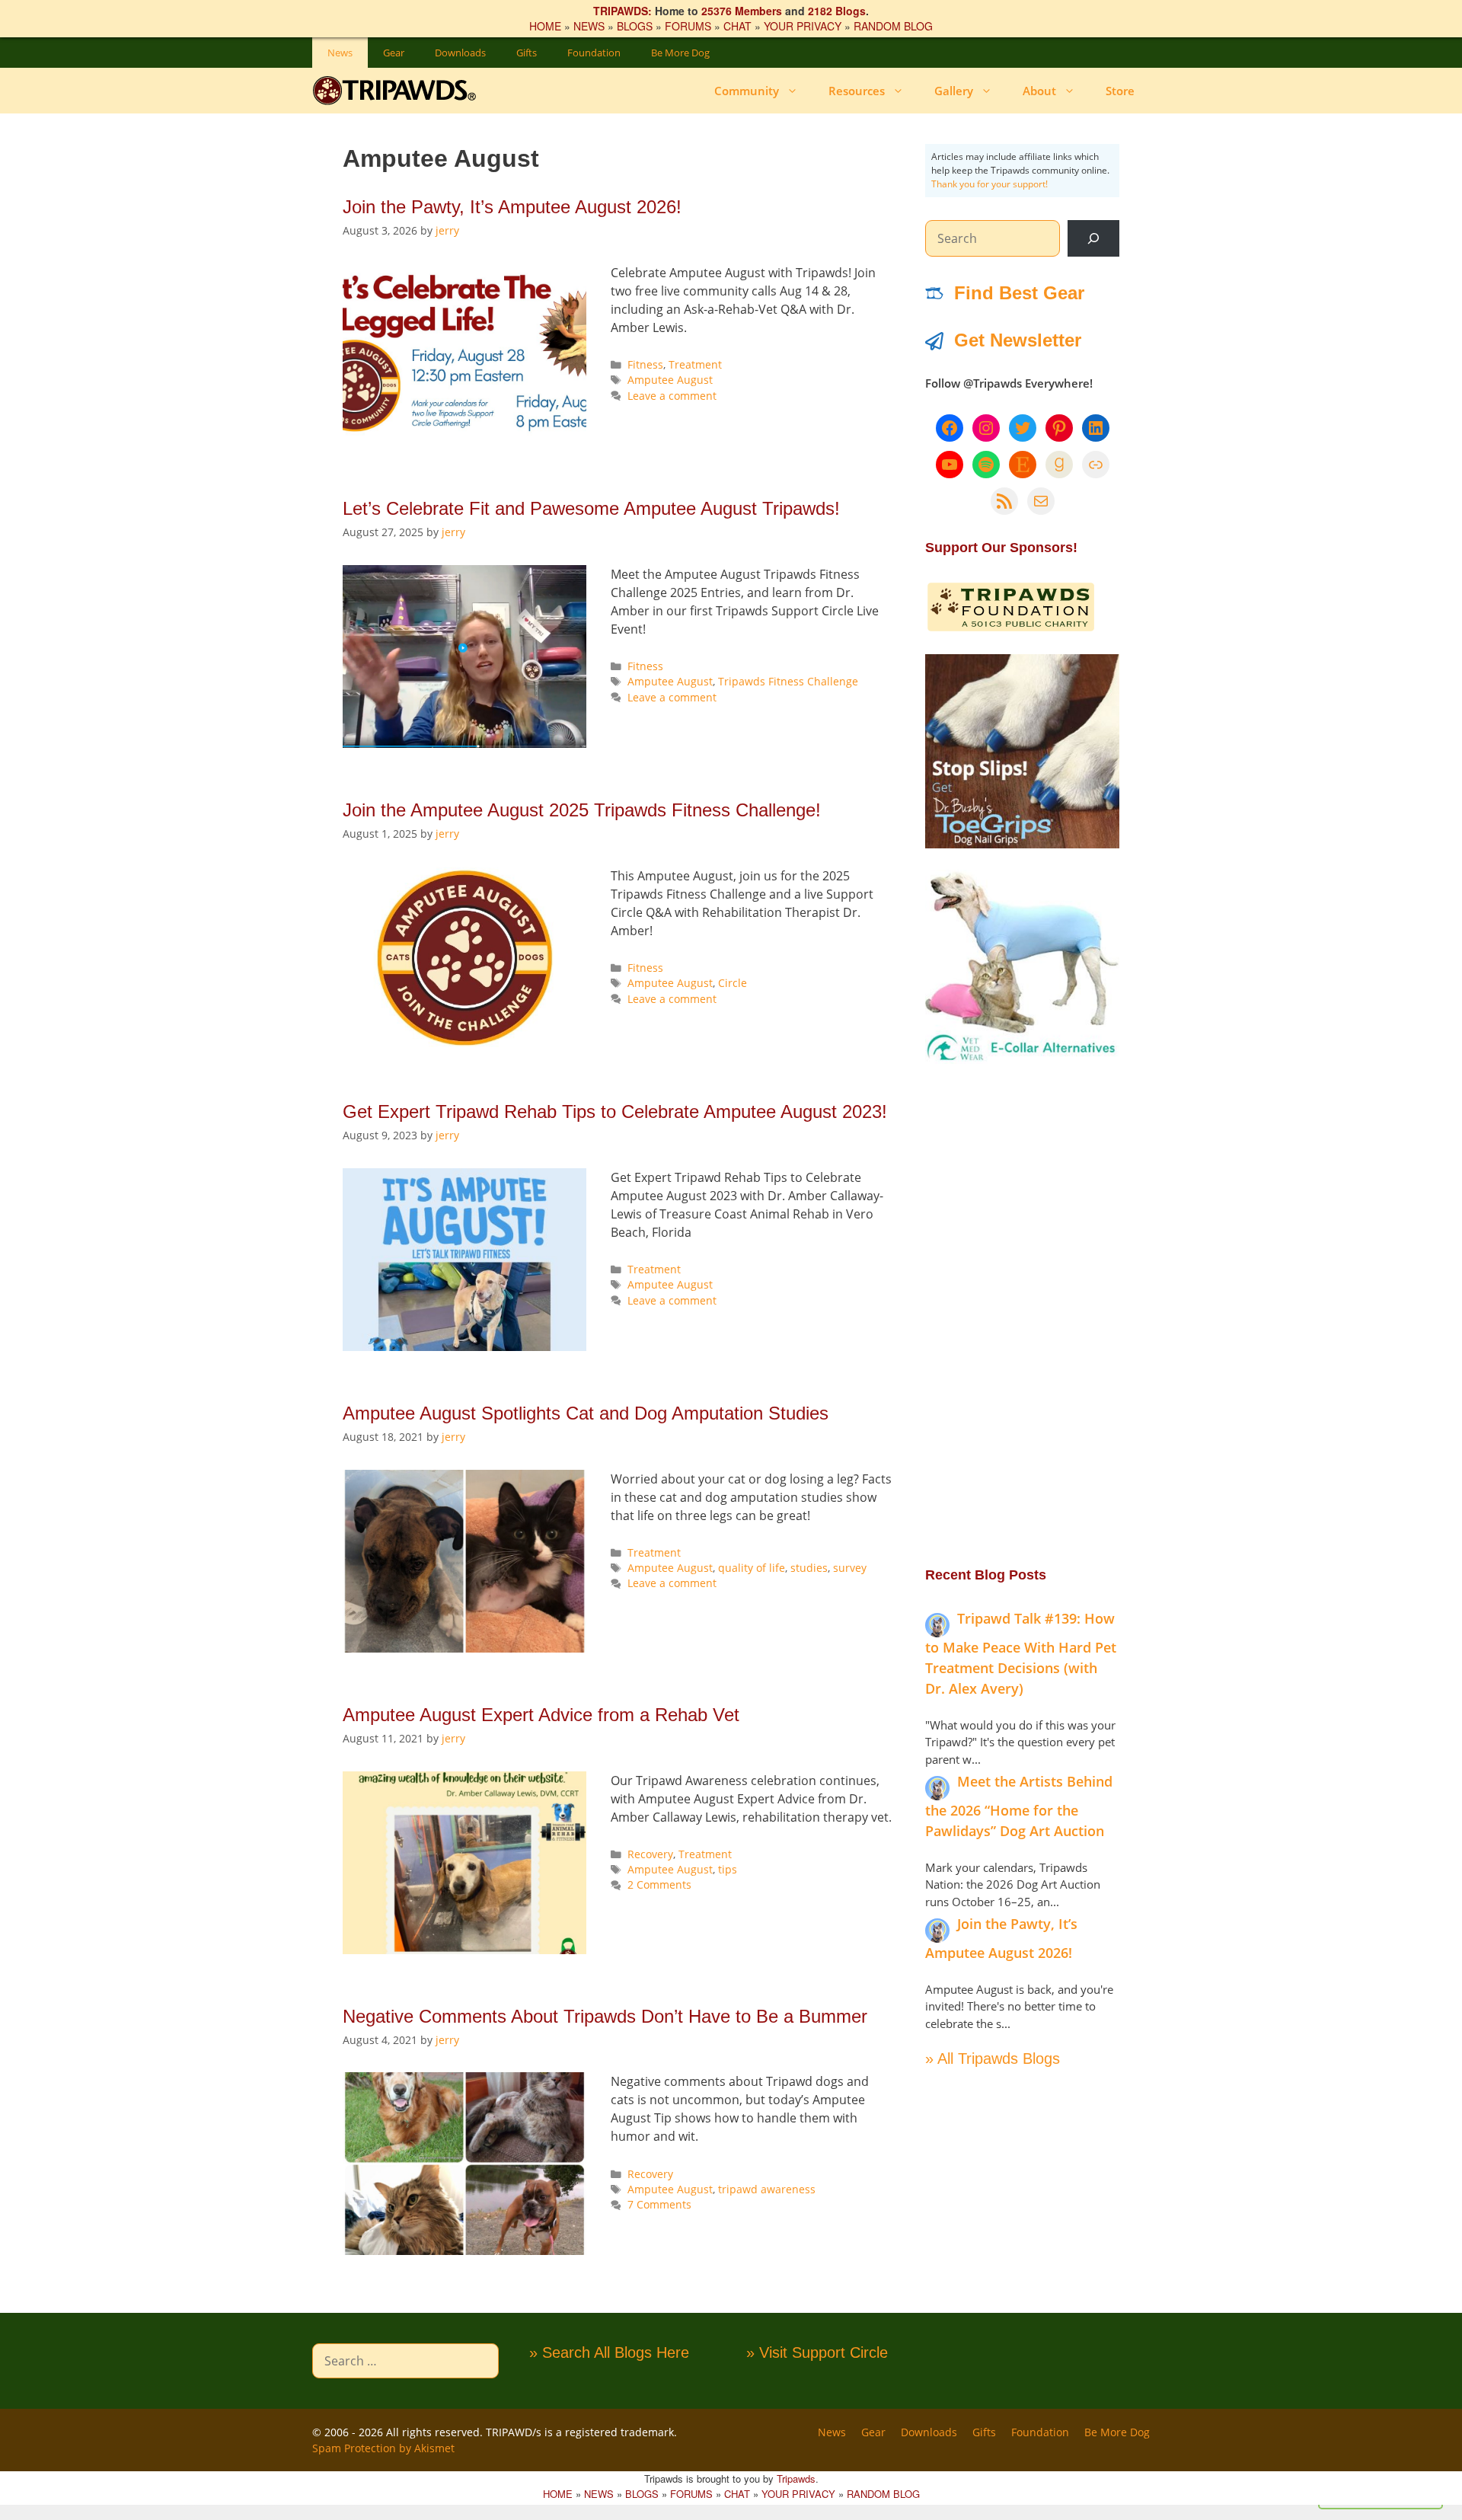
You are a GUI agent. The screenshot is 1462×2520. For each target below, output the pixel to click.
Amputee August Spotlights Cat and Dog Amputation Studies (586, 1413)
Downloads (460, 53)
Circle (733, 983)
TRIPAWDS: (622, 11)
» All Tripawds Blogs (993, 2058)
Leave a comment (672, 396)
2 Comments (659, 1884)
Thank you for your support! (990, 184)
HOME (545, 26)
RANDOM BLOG (893, 26)
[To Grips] (1022, 844)
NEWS (589, 26)
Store (1120, 91)
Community (747, 91)
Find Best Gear (1019, 293)
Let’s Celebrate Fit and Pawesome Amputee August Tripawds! (591, 508)
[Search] (1093, 238)
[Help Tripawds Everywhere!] (1011, 628)
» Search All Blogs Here (609, 2352)
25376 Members (742, 11)
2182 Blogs (837, 11)
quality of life (752, 1568)
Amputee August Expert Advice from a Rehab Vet (541, 1715)
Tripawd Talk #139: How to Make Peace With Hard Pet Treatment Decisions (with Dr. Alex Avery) (1021, 1653)
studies (809, 1568)
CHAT (737, 26)
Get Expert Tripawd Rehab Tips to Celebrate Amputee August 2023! (615, 1111)
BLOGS (635, 26)
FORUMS (688, 26)
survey (850, 1568)
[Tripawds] (398, 91)
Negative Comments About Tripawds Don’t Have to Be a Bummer (605, 2016)
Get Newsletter (1018, 340)
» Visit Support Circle (817, 2352)
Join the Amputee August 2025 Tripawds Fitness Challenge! (582, 810)
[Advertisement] (1022, 1314)
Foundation (594, 53)
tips (728, 1869)
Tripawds (796, 2478)
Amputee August (670, 380)
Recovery (650, 1854)
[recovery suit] (1022, 1059)
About (1039, 91)
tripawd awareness (767, 2189)
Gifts (527, 53)
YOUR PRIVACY (803, 26)
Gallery (954, 91)
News (340, 53)
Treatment (695, 364)
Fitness (645, 364)
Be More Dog (680, 53)
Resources (857, 91)
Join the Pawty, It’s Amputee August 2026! (512, 207)
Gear (394, 53)
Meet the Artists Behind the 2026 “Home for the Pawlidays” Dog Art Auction (1019, 1806)
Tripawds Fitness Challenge (788, 681)
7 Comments (659, 2204)
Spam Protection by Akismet (383, 2448)
